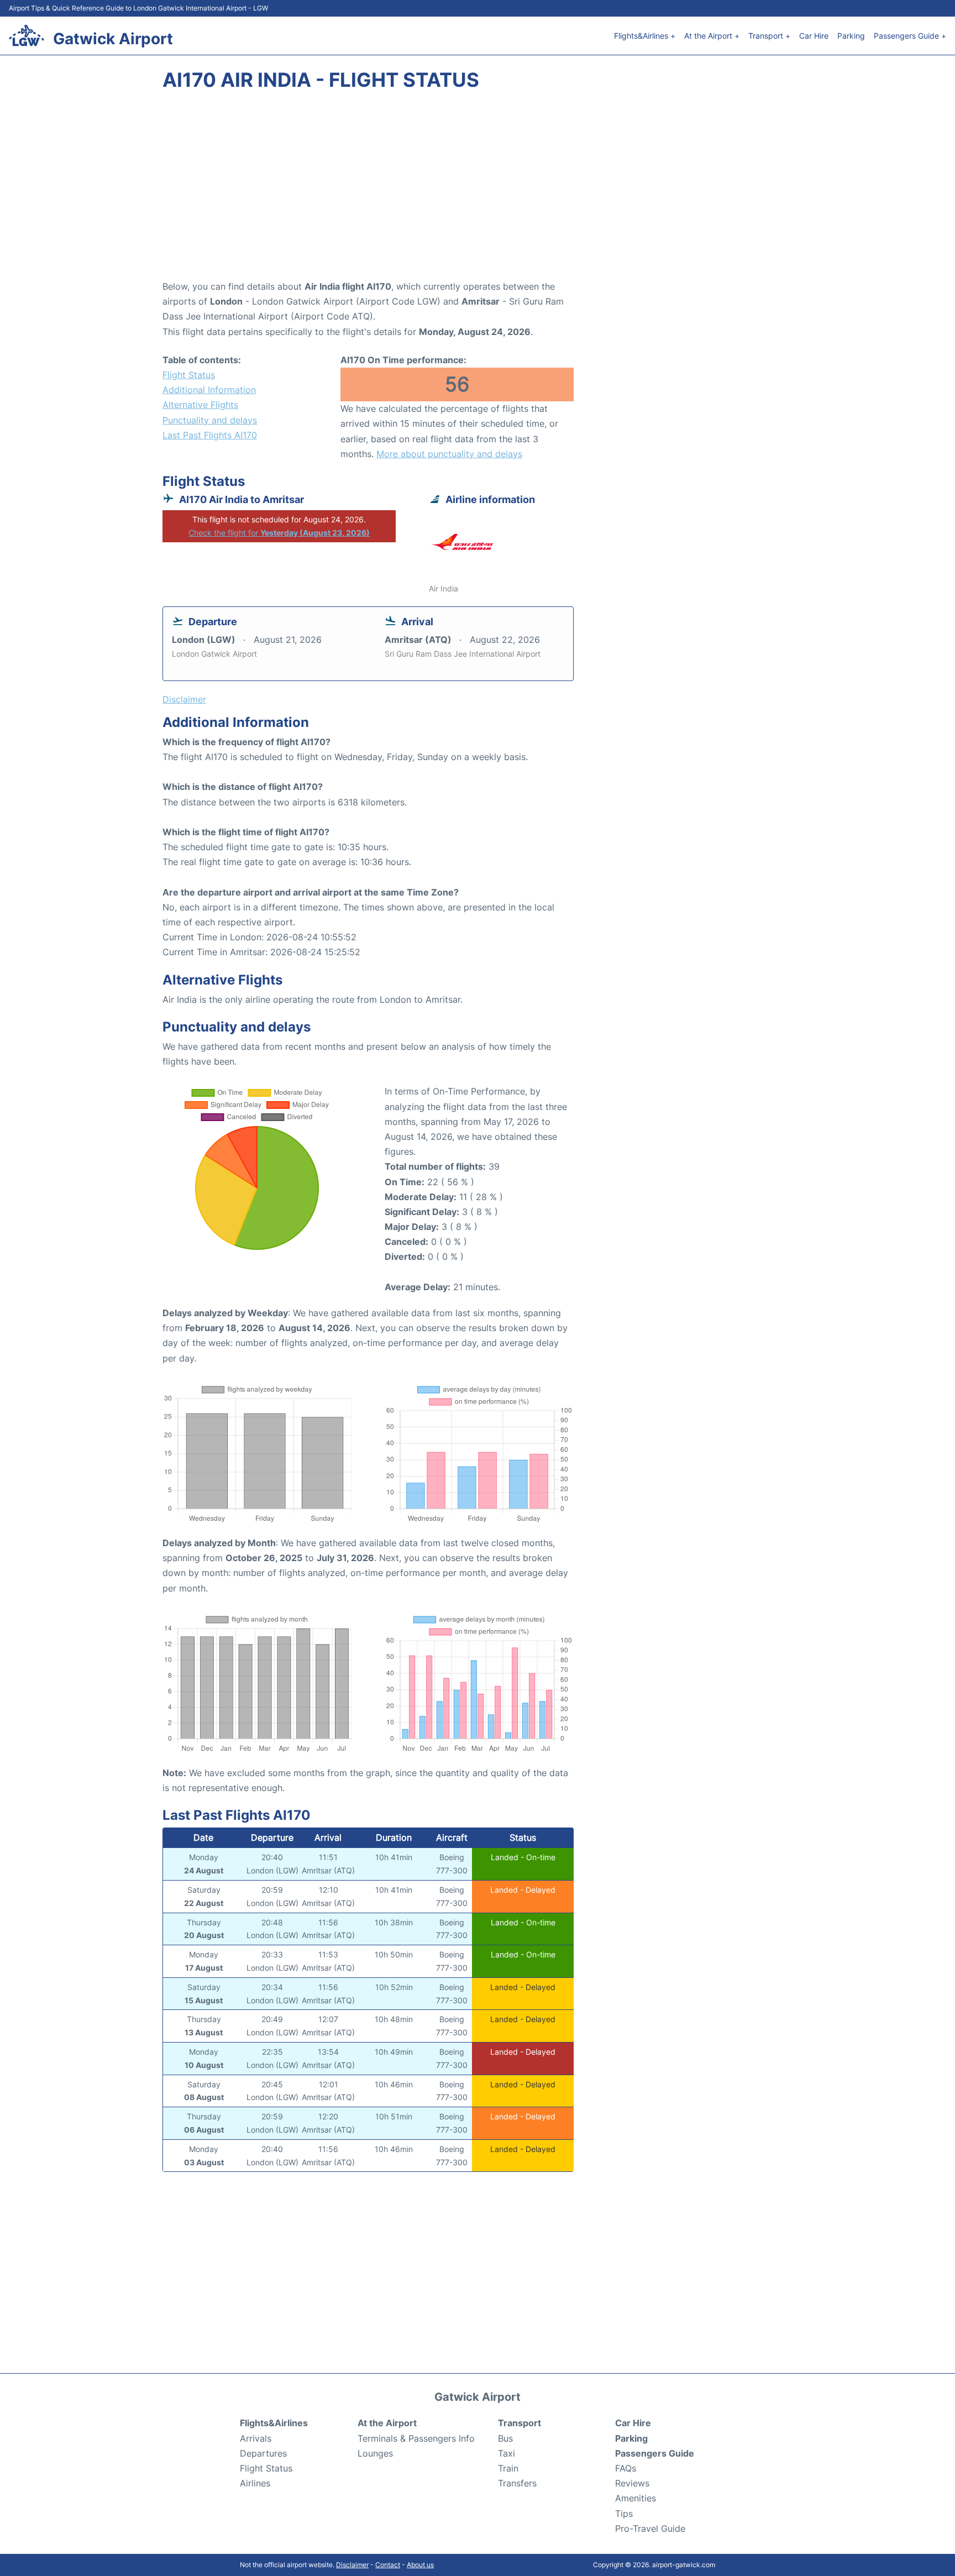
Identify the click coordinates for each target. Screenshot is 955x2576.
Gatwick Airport (113, 39)
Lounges (375, 2453)
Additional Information (209, 390)
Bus (505, 2438)
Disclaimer (352, 2565)
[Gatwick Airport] (27, 35)
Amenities (636, 2498)
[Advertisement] (478, 191)
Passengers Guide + (910, 36)
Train (508, 2468)
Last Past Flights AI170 (210, 435)
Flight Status (189, 375)
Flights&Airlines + (645, 36)
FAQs (626, 2468)
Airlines (255, 2483)
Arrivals (256, 2438)
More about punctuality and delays (449, 454)
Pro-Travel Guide (650, 2528)
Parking (851, 36)
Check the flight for (279, 533)
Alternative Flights (200, 405)
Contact (388, 2565)
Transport (520, 2423)
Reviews (632, 2483)
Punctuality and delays (210, 420)
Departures (263, 2453)
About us (420, 2565)
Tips (624, 2514)
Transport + (769, 36)
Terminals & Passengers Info (416, 2438)
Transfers (517, 2483)
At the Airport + (712, 36)
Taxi (507, 2453)
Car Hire (814, 36)
